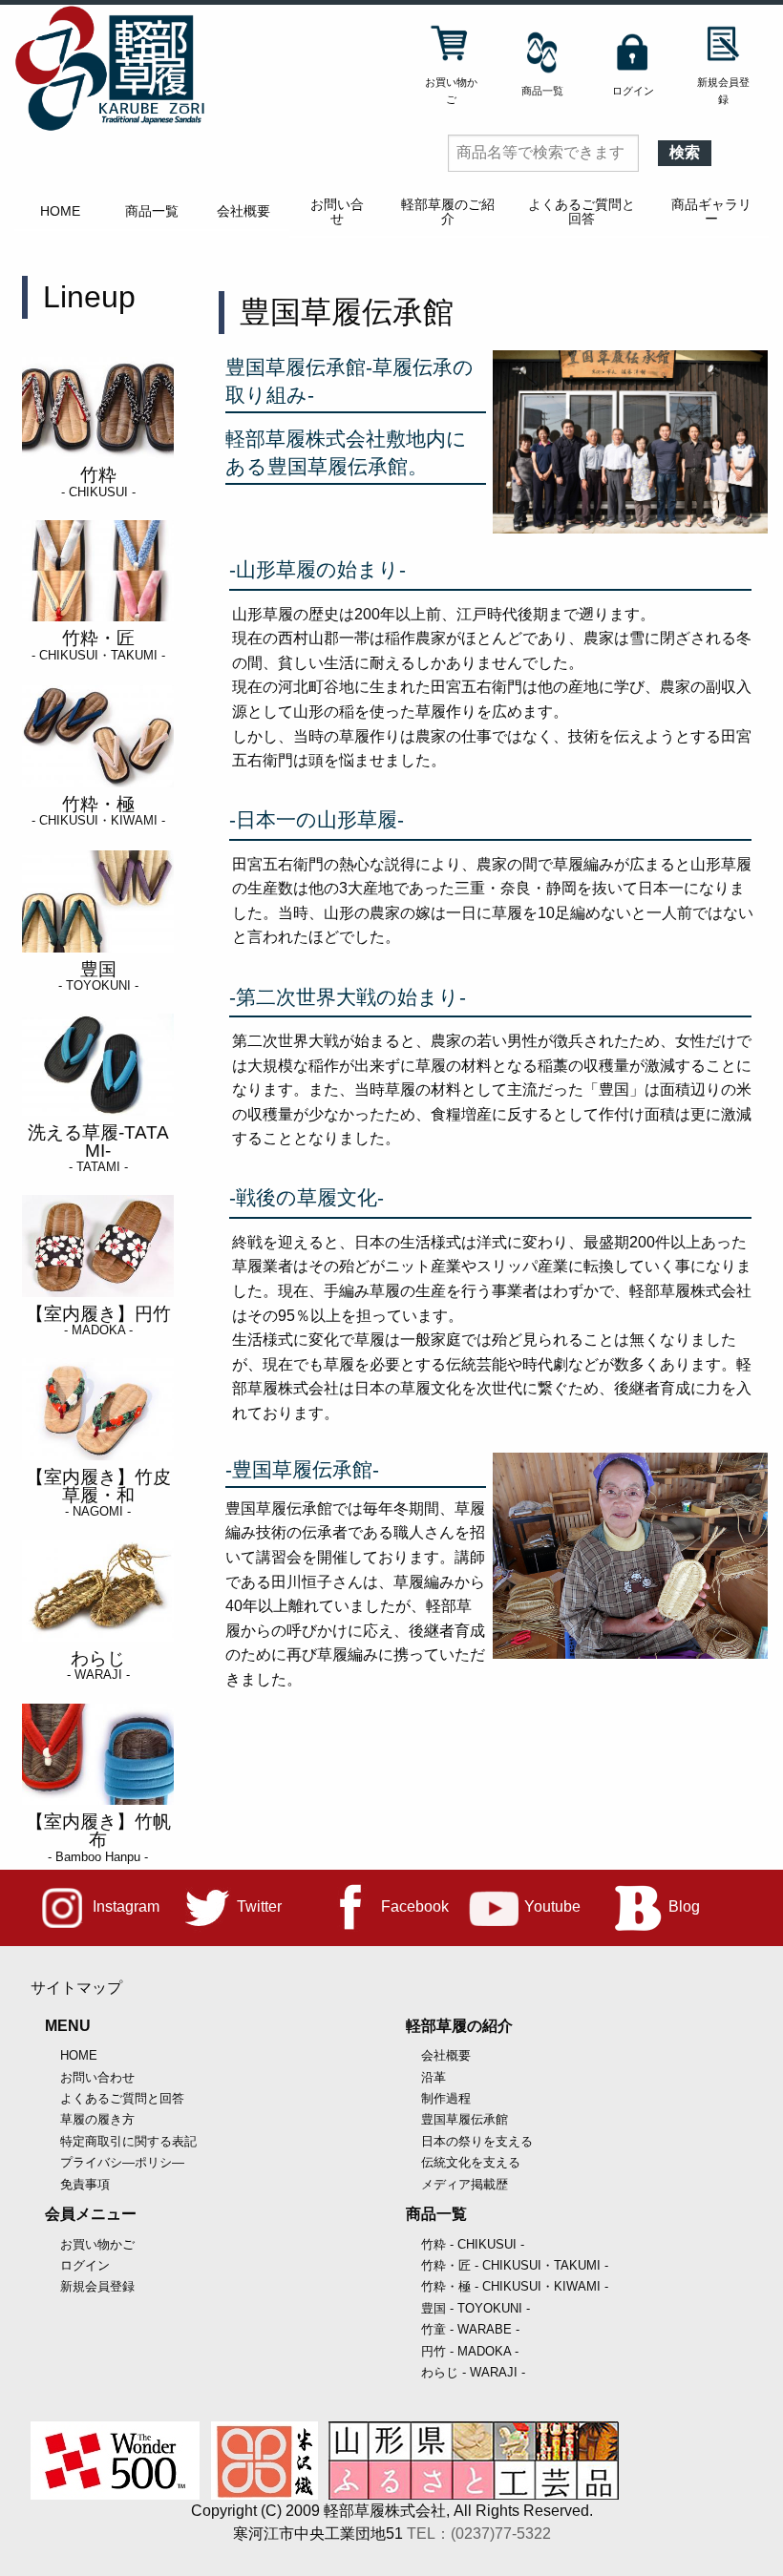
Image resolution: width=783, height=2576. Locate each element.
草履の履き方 (97, 2119)
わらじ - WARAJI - (473, 2372)
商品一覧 (152, 211)
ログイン (85, 2265)
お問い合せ (337, 211)
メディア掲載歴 (465, 2184)
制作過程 (446, 2098)
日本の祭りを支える (477, 2141)
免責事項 (85, 2184)
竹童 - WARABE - (470, 2329)
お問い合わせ (97, 2077)
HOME (60, 211)
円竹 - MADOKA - (470, 2351)
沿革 (434, 2077)
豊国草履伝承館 (465, 2119)
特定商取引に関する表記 (128, 2141)
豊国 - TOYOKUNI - (476, 2308)
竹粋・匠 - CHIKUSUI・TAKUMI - (515, 2265)
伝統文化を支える (471, 2162)
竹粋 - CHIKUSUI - (473, 2244)
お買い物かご (97, 2244)
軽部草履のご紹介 (448, 211)
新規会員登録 (97, 2286)
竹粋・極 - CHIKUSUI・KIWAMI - (515, 2286)
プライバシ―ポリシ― (122, 2162)
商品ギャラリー (711, 211)
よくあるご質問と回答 (582, 211)
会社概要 (243, 211)
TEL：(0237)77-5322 (479, 2534)
